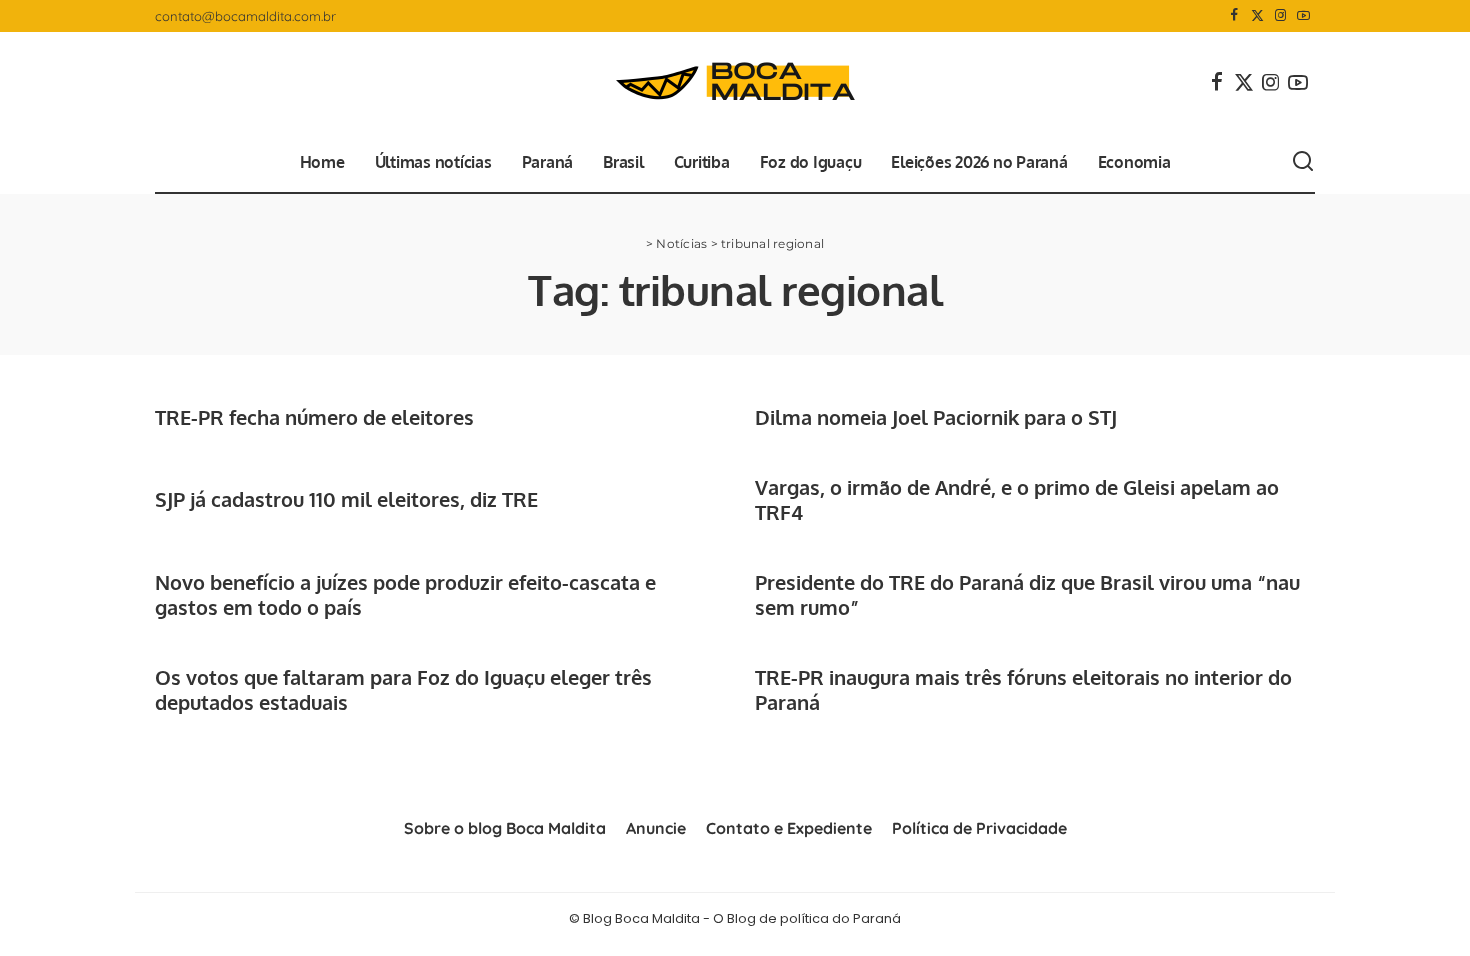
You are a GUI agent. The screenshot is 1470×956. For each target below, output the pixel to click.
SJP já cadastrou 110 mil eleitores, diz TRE (346, 499)
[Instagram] (1280, 16)
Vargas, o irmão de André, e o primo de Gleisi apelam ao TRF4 (1017, 499)
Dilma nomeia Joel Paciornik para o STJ (936, 417)
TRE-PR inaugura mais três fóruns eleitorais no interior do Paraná (1023, 689)
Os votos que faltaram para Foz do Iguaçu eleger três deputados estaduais (403, 689)
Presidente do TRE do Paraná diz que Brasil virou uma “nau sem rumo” (1027, 594)
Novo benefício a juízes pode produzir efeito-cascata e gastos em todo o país (405, 594)
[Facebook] (1234, 16)
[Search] (1303, 162)
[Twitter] (1257, 16)
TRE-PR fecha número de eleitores (314, 417)
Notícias (681, 243)
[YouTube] (1303, 16)
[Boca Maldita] (735, 82)
